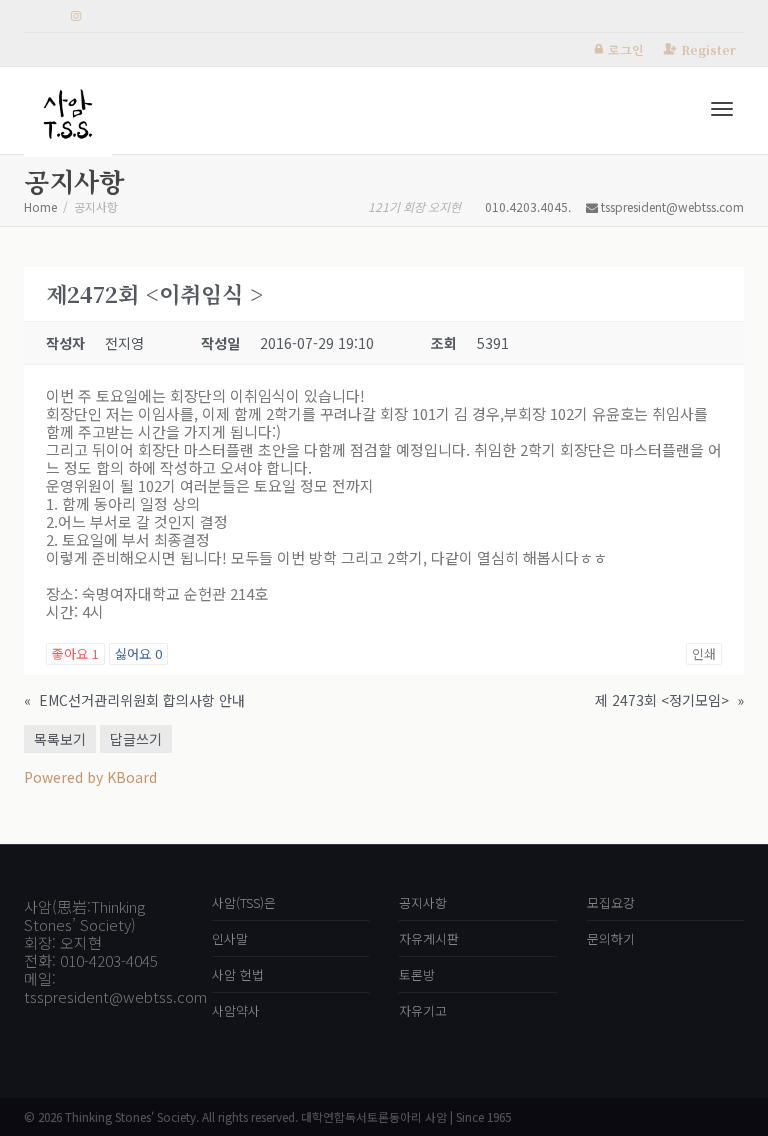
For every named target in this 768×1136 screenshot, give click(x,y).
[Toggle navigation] (722, 109)
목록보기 (60, 739)
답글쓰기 (136, 739)
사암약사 (236, 1010)
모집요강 (611, 902)
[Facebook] (41, 16)
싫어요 (138, 653)
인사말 (230, 938)
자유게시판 (429, 938)
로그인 (626, 49)
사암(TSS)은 (244, 902)
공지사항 (423, 902)
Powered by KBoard (90, 777)
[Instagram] (75, 16)
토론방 (417, 974)
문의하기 (611, 938)
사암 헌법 (238, 974)
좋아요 (75, 653)
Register (708, 49)
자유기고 (423, 1010)
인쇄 (704, 653)
